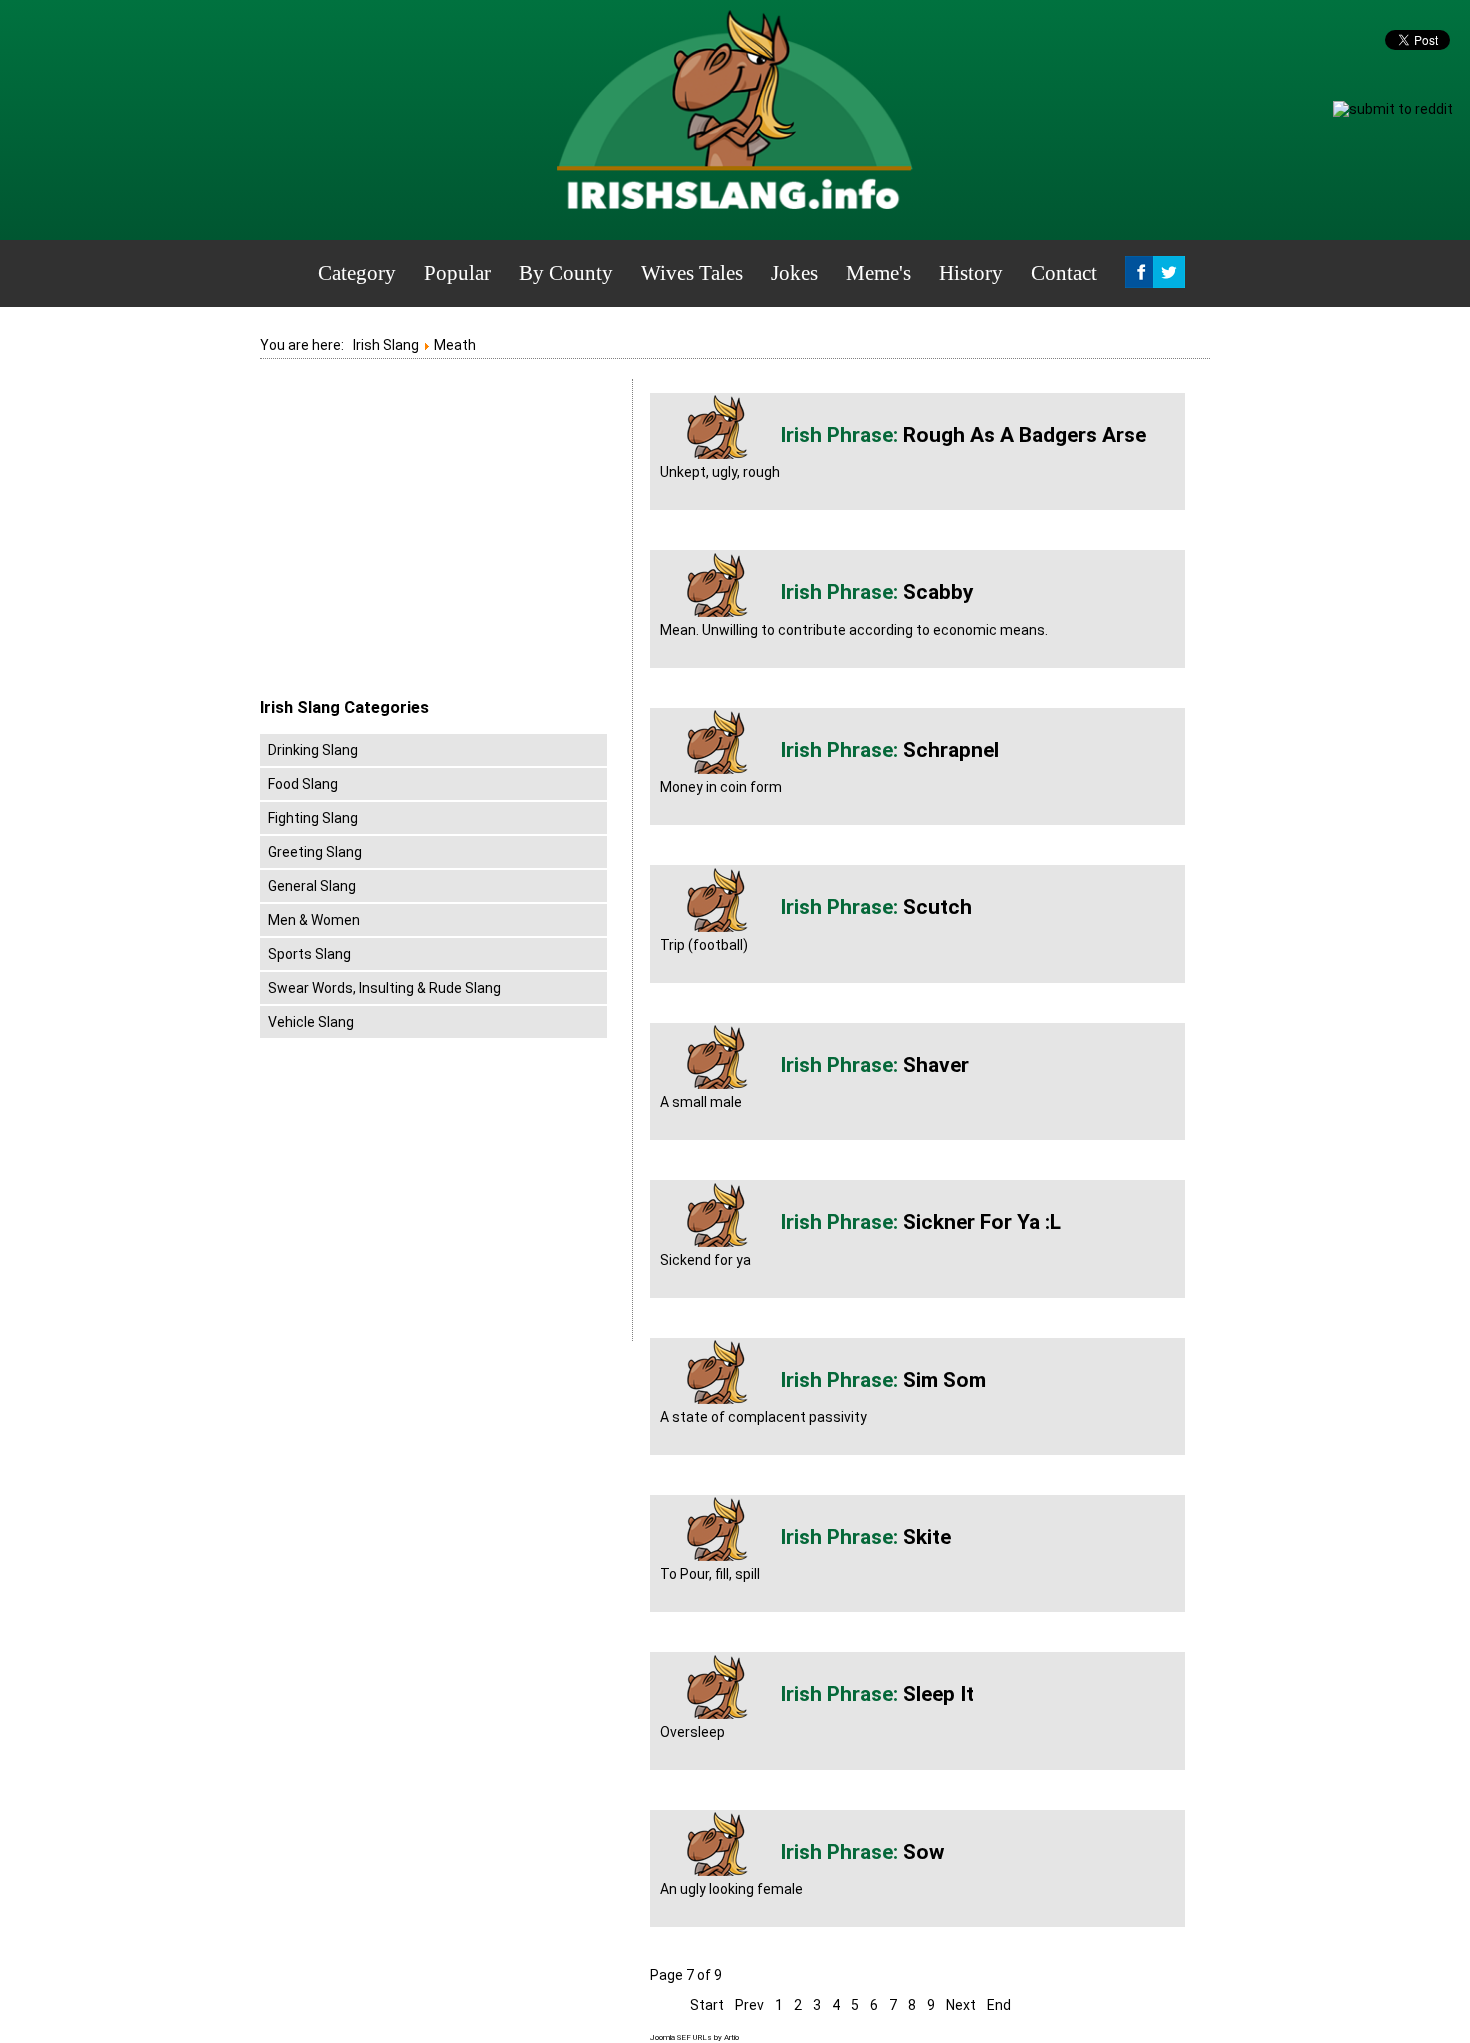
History (971, 273)
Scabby (938, 592)
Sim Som (944, 1380)
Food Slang (303, 784)
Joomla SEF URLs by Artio (694, 2037)
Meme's (878, 273)
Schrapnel (951, 750)
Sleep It (938, 1694)
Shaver (936, 1065)
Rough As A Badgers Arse (1024, 435)
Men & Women (314, 920)
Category (357, 273)
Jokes (794, 273)
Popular (457, 273)
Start (707, 2005)
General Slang (312, 886)
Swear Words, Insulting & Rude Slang (384, 988)
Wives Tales (692, 273)
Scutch (937, 907)
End (999, 2005)
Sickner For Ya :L (982, 1222)
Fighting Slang (313, 818)
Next (961, 2005)
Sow (923, 1852)
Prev (749, 2005)
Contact (1064, 273)
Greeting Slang (315, 852)
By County (566, 273)
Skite (927, 1537)
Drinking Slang (313, 750)
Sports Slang (309, 954)
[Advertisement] (428, 539)
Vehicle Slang (311, 1022)
